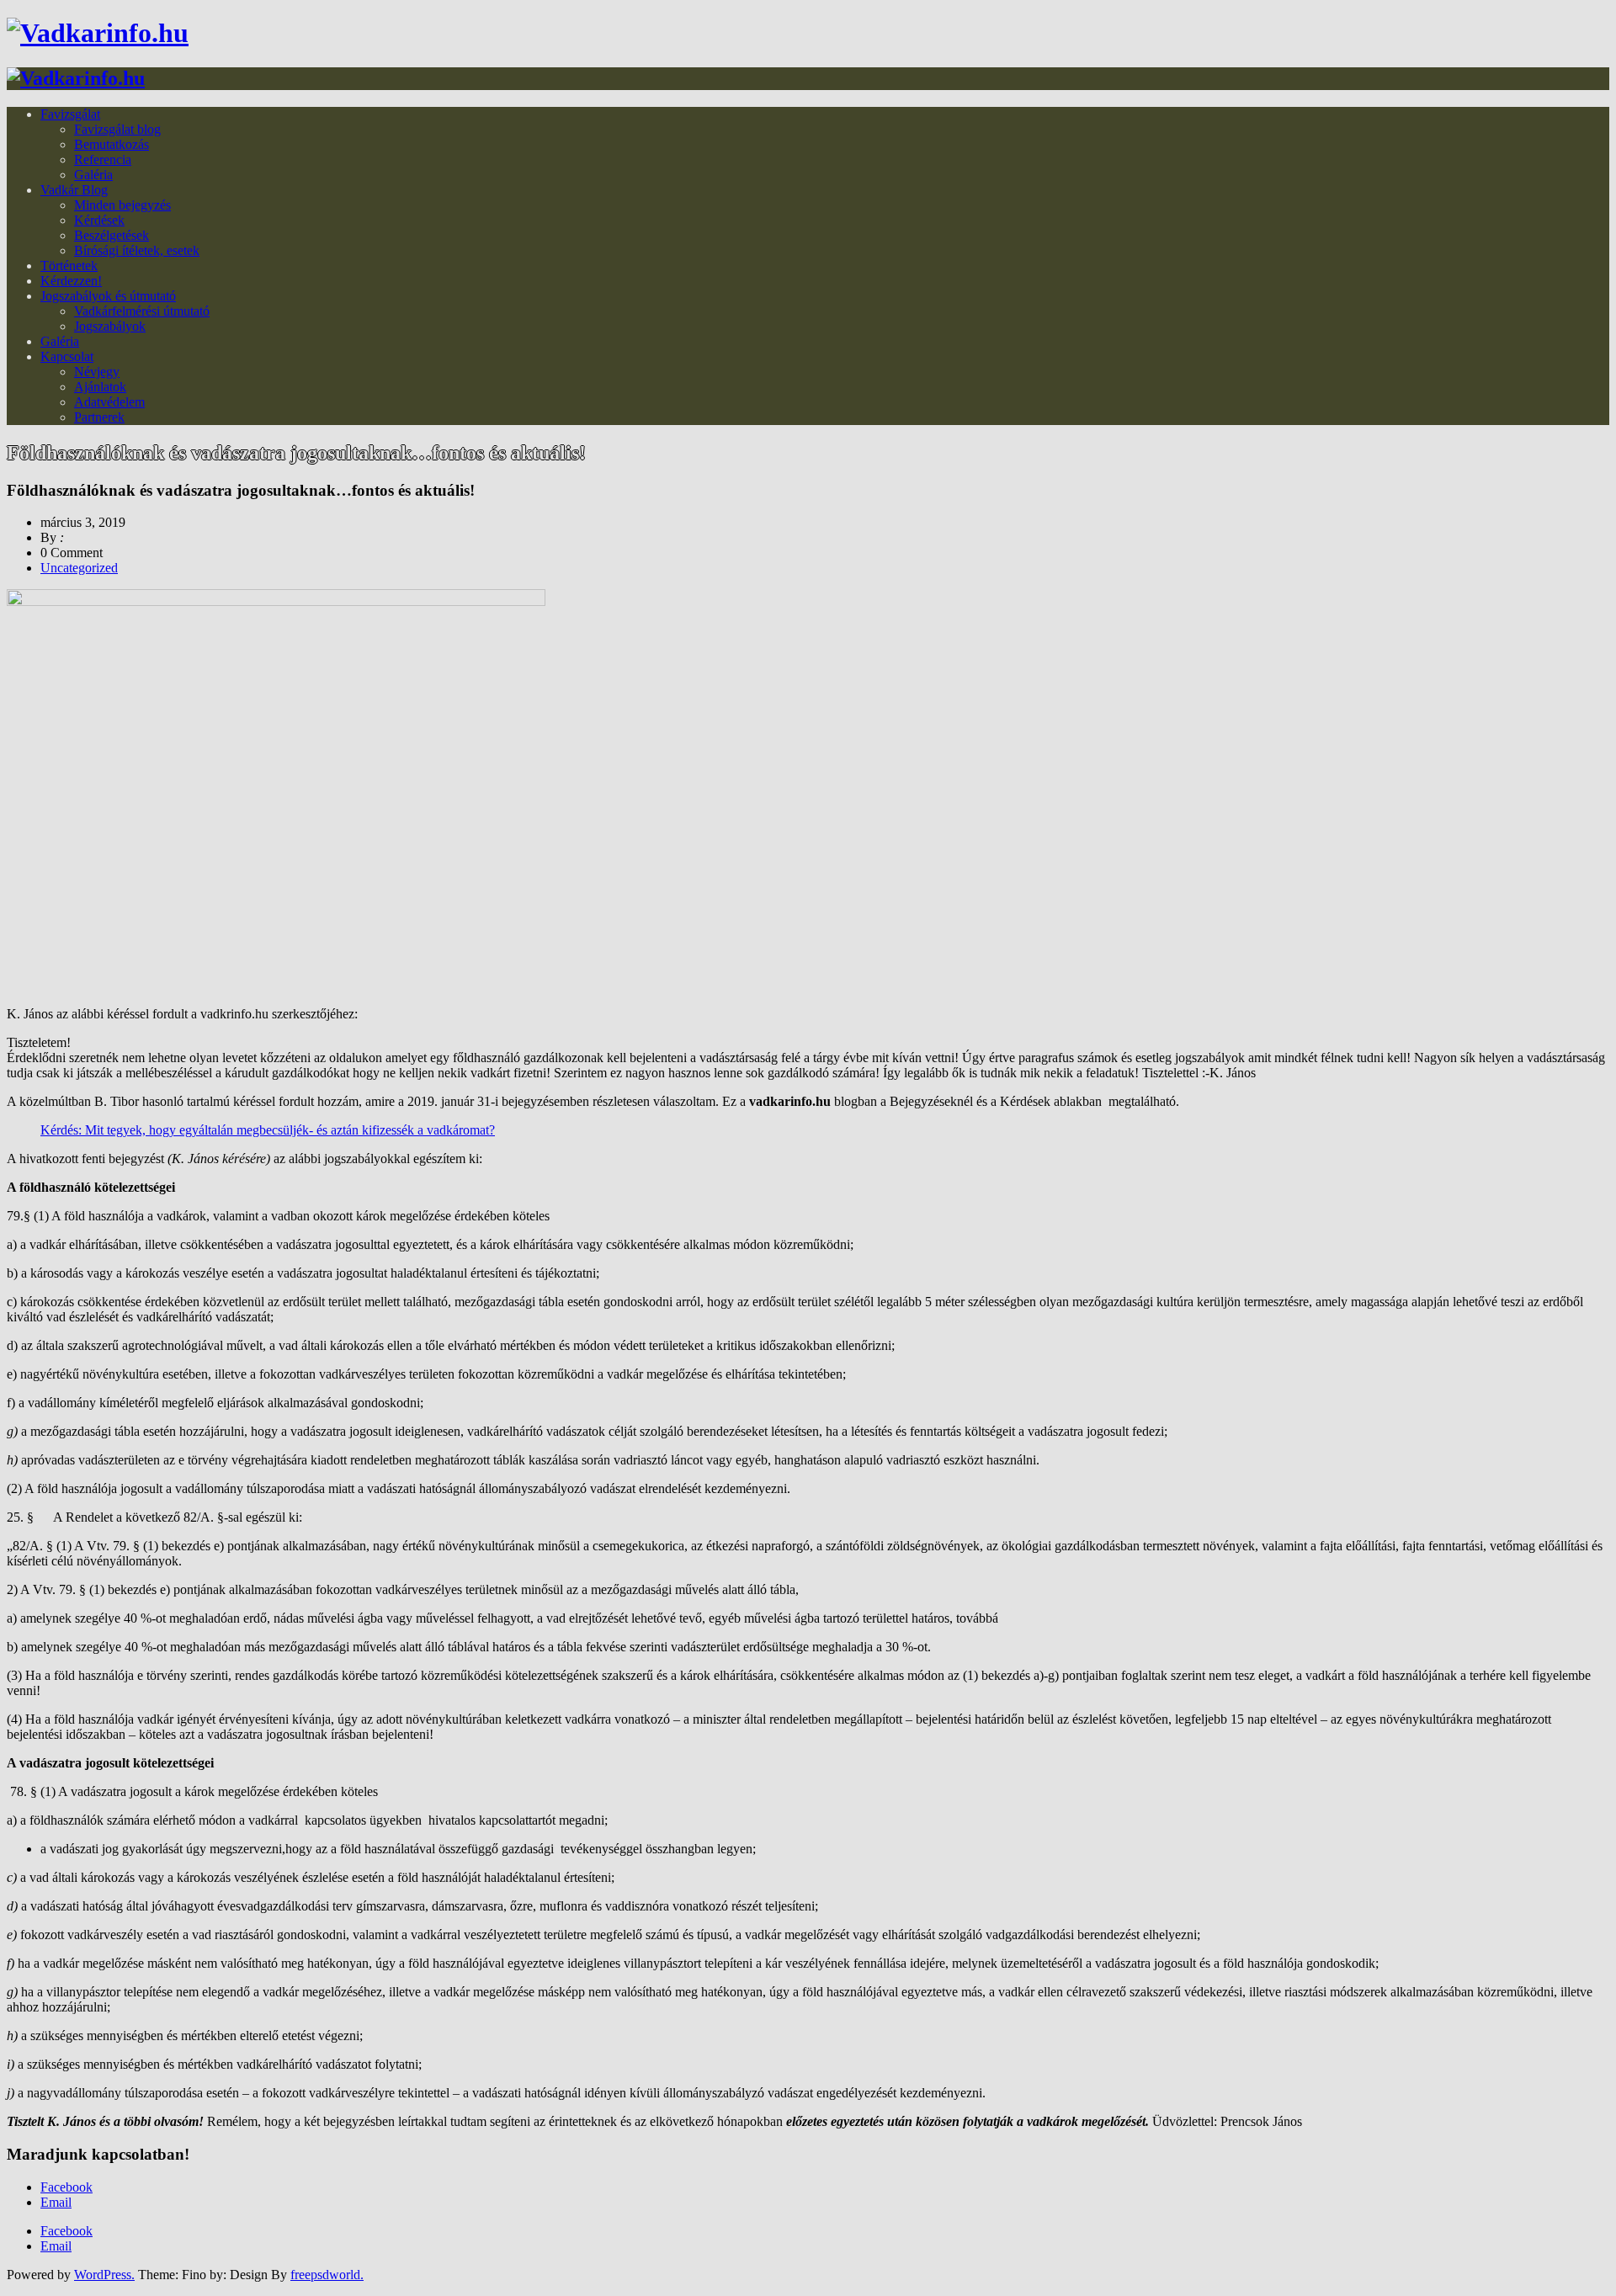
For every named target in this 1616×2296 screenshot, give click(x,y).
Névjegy (97, 372)
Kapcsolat (67, 356)
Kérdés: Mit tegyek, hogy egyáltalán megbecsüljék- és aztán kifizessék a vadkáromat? (268, 1130)
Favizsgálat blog (117, 129)
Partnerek (99, 417)
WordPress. (104, 2275)
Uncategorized (79, 568)
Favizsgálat (70, 114)
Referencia (103, 159)
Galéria (93, 175)
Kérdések (99, 220)
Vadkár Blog (74, 190)
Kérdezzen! (71, 281)
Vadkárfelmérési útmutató (142, 311)
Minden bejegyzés (122, 205)
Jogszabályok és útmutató (108, 296)
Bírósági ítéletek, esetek (137, 250)
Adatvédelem (109, 402)
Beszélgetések (112, 235)
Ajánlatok (100, 387)
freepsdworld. (327, 2275)
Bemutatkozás (112, 144)
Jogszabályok (110, 326)
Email (56, 2202)
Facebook (66, 2187)
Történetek (69, 266)
